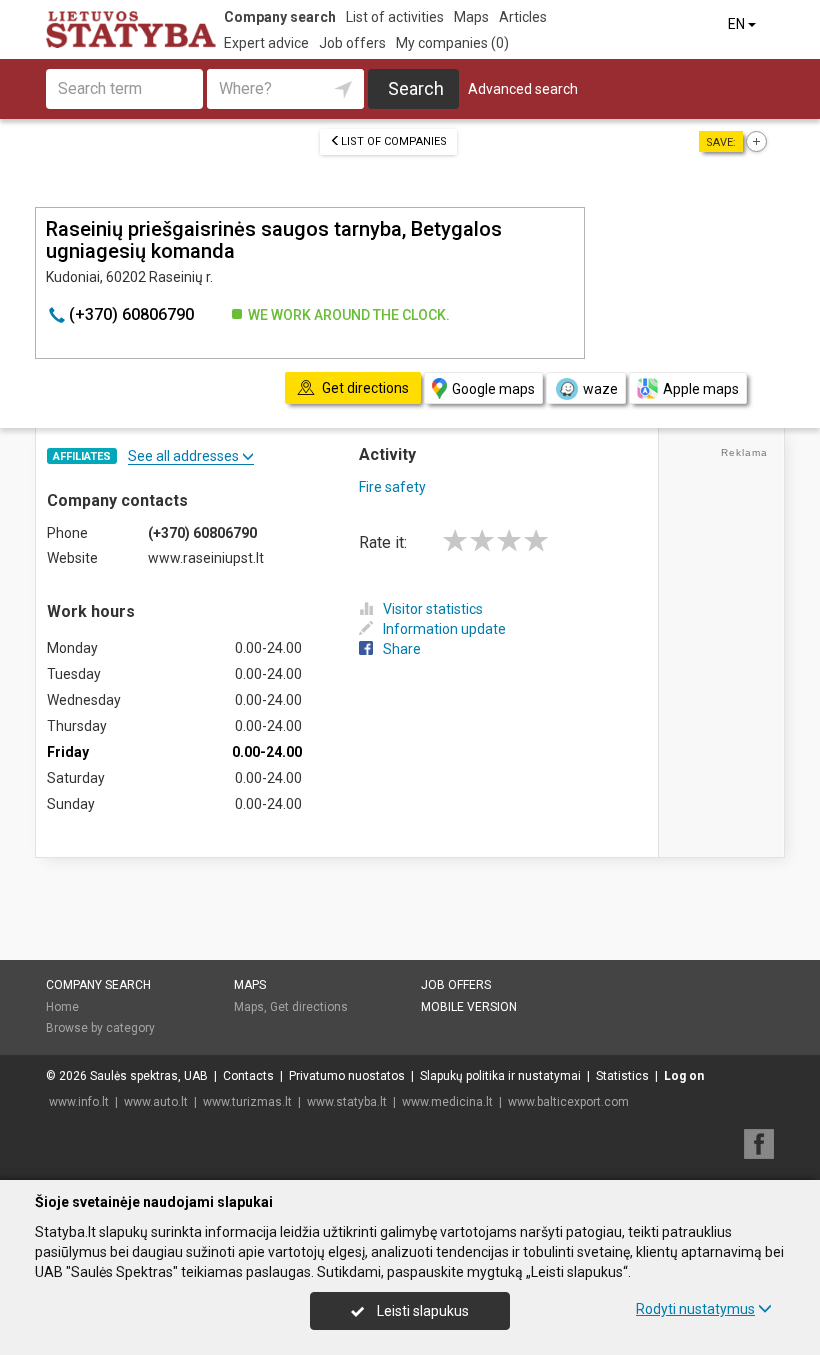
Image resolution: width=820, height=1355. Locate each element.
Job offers (352, 43)
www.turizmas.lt (247, 1102)
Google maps (493, 389)
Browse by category (100, 1028)
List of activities (395, 17)
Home (62, 1007)
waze (600, 389)
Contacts (248, 1076)
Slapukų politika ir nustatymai (500, 1076)
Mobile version (469, 1007)
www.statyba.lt (347, 1102)
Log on (684, 1076)
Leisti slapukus (421, 1311)
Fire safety (392, 487)
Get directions (309, 1007)
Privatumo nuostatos (347, 1076)
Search (416, 88)
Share (402, 649)
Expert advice (266, 43)
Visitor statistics (433, 609)
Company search (280, 17)
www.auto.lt (156, 1102)
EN (738, 24)
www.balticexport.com (568, 1102)
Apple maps (701, 389)
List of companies (394, 141)
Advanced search (523, 89)
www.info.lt (79, 1102)
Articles (523, 17)
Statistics (622, 1076)
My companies (452, 43)
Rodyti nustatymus (695, 1309)
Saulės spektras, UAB (149, 1076)
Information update (444, 629)
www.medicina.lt (447, 1102)
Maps (471, 17)
